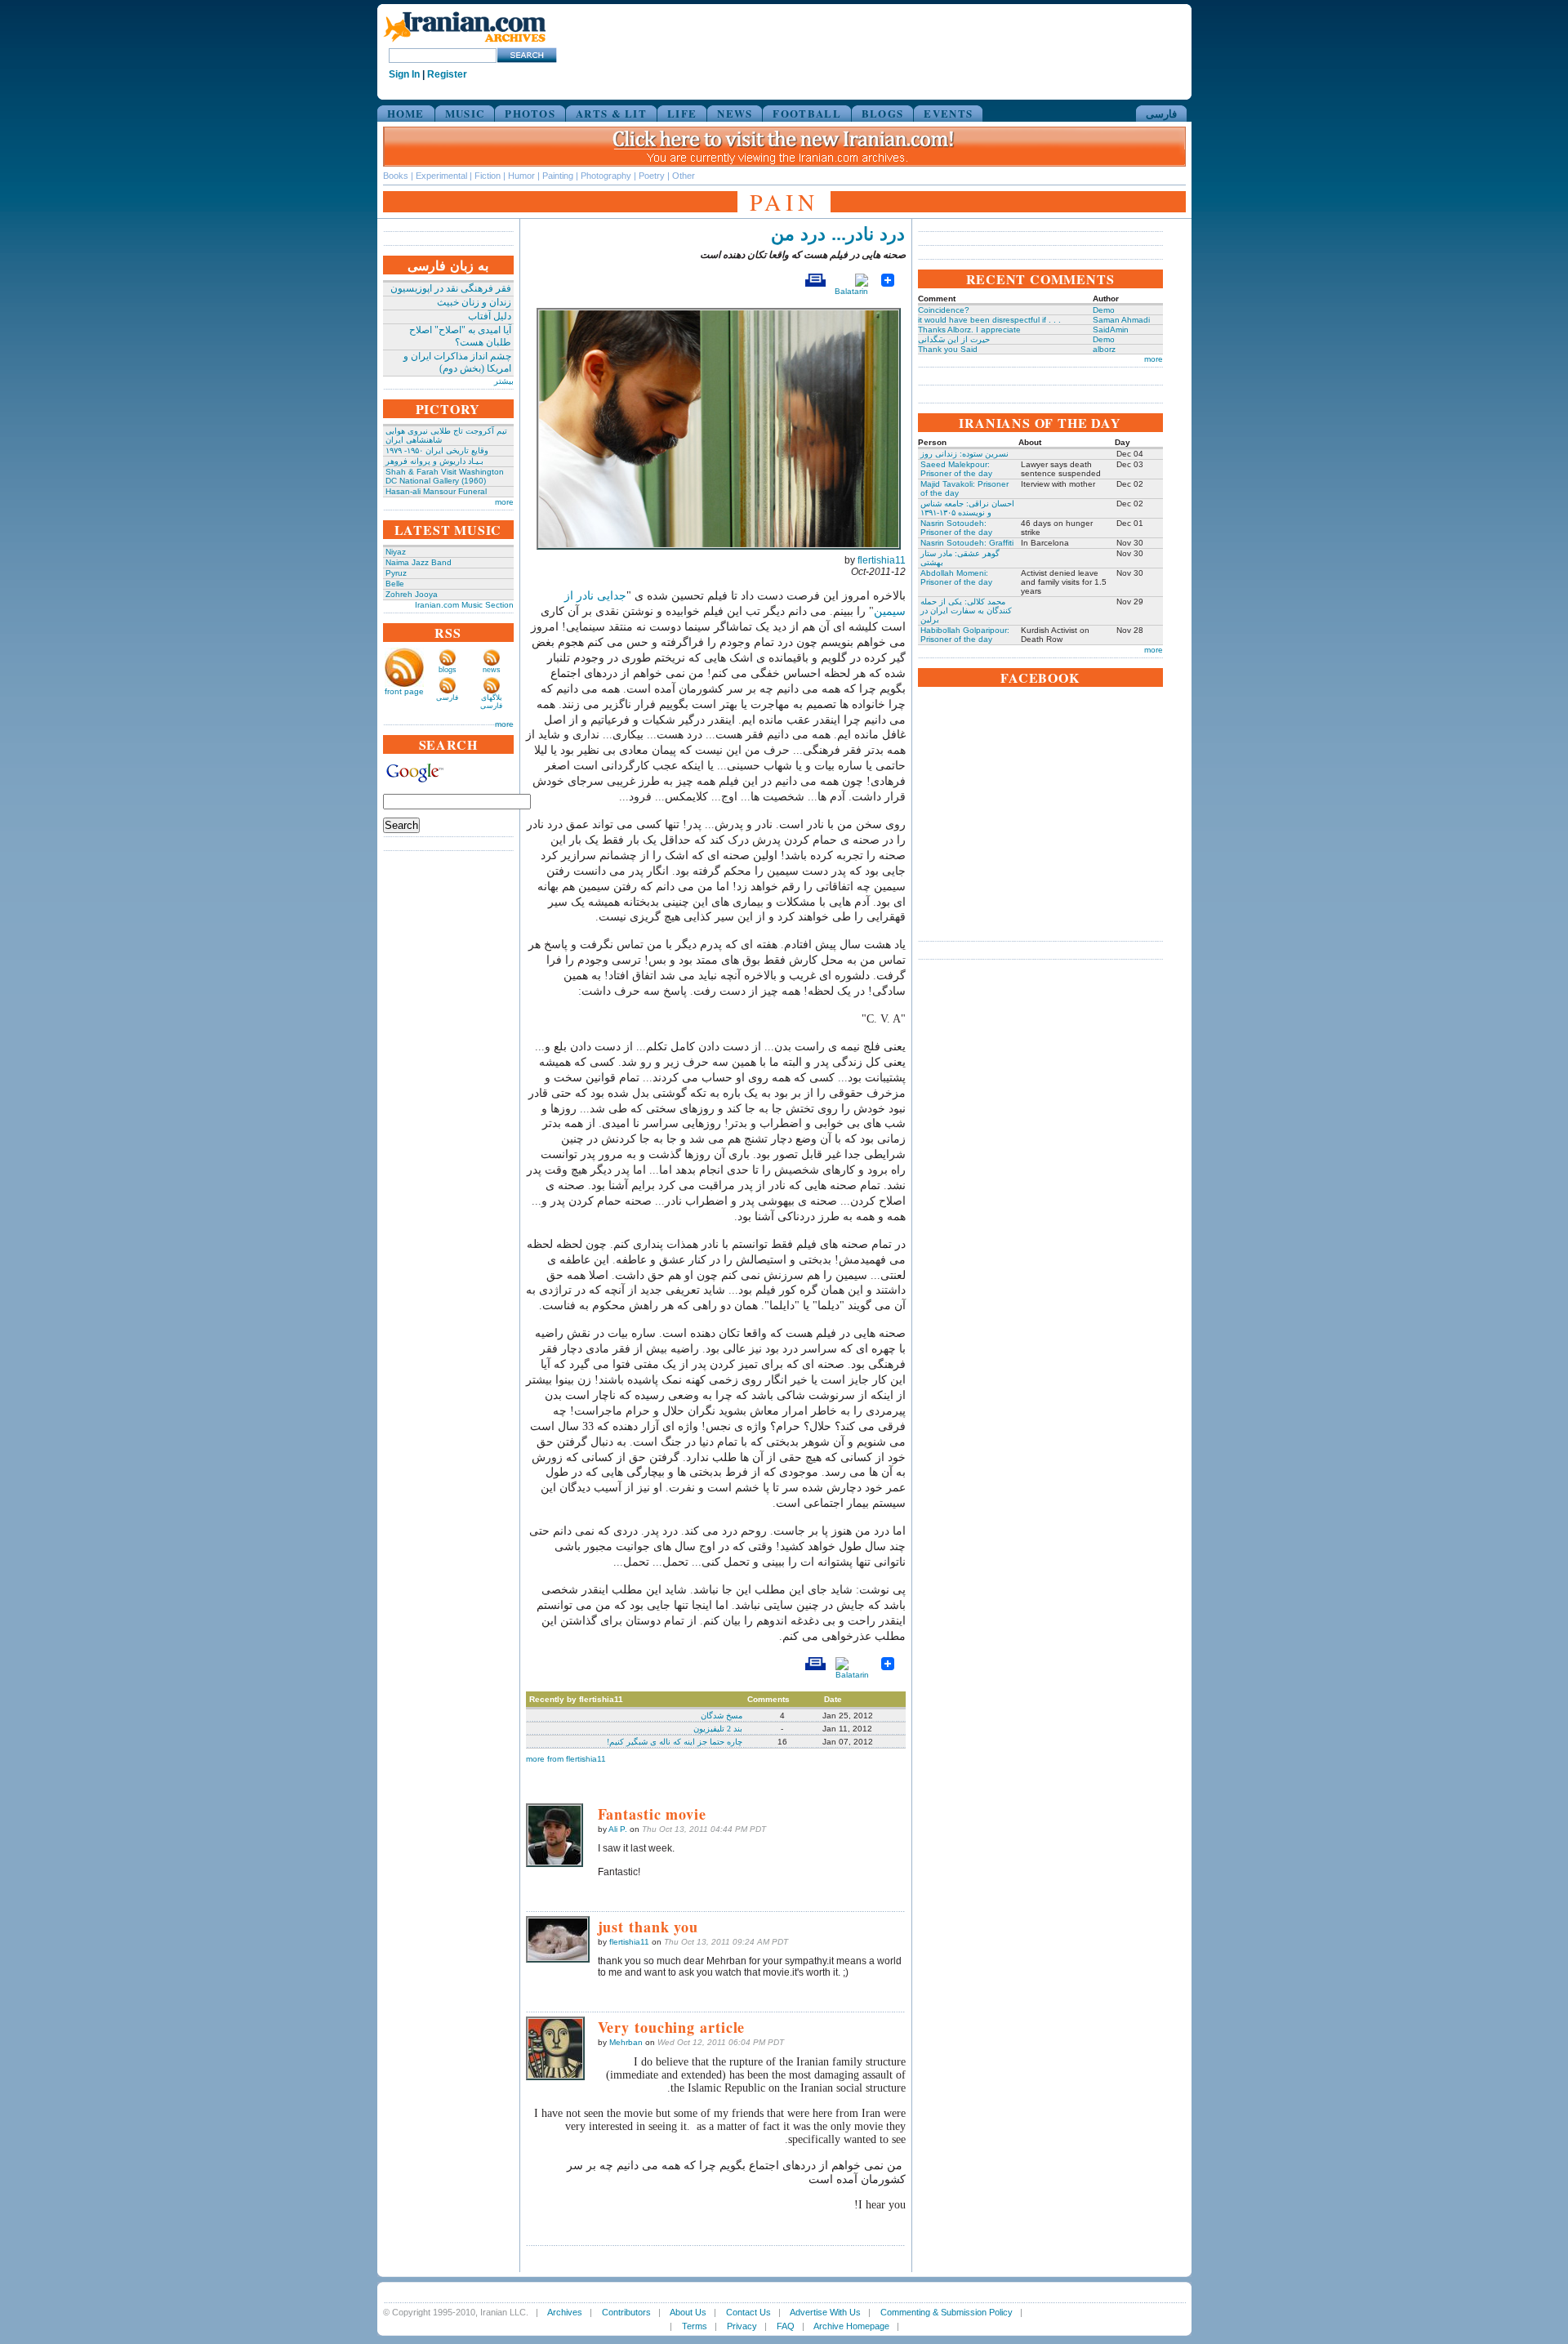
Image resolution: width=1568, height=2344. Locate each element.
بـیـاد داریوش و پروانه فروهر (434, 461)
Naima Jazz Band (419, 562)
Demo (1104, 310)
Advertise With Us (825, 2312)
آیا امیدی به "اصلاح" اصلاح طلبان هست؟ (460, 336)
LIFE (682, 113)
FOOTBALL (806, 113)
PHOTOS (530, 113)
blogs (448, 670)
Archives (565, 2312)
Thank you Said (948, 349)
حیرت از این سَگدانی (954, 339)
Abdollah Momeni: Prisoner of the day (956, 577)
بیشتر (504, 381)
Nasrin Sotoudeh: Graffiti (967, 543)
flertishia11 (882, 560)
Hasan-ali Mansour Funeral (436, 491)
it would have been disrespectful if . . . (989, 320)
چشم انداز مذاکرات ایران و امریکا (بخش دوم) (457, 362)
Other (684, 176)
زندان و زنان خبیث (474, 302)
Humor (521, 176)
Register (447, 74)
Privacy (742, 2326)
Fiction (488, 176)
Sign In (404, 74)
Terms (695, 2326)
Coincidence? (944, 310)
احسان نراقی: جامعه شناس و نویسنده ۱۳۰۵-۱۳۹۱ (967, 508)
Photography (606, 176)
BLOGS (883, 113)
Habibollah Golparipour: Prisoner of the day (965, 635)
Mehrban (626, 2042)
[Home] (465, 43)
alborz (1104, 349)
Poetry (652, 176)
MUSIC (465, 113)
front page (404, 691)
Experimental (441, 176)
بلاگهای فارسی (491, 702)
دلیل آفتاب (490, 316)
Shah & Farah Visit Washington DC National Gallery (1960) (445, 476)
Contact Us (748, 2312)
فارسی (1161, 113)
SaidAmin (1111, 330)
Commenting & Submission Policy (947, 2312)
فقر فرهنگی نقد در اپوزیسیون (451, 288)
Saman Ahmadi (1121, 320)
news (492, 670)
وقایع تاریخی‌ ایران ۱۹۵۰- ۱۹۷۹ (437, 450)
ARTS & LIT (611, 113)
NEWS (735, 113)
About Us (688, 2312)
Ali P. (618, 1829)
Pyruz (396, 573)
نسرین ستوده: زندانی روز (964, 454)
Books (396, 176)
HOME (406, 113)
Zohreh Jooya (412, 594)
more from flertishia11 (566, 1759)
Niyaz (396, 552)
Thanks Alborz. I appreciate (969, 330)
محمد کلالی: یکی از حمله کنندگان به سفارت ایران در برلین (966, 611)
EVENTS (948, 113)
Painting (558, 176)
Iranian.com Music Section (464, 605)
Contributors (626, 2312)
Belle (395, 584)
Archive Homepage (851, 2326)
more (504, 502)
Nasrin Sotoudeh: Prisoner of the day (956, 528)
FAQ (786, 2326)
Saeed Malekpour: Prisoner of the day (956, 469)
